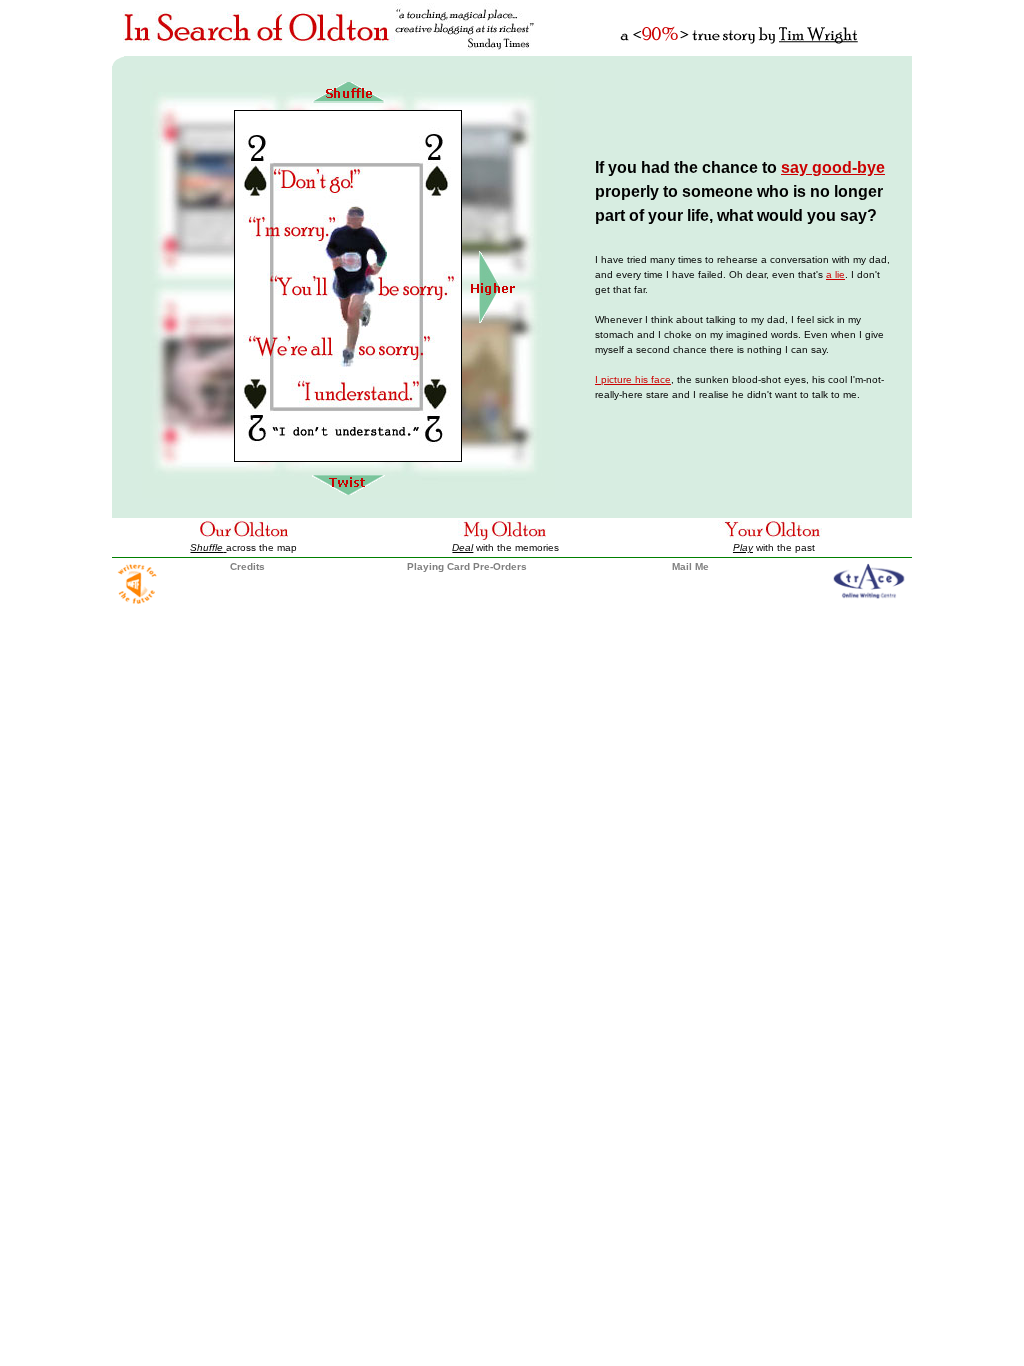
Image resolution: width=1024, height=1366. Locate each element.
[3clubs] (348, 106)
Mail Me (690, 566)
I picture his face (633, 379)
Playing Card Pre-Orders (467, 566)
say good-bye (833, 167)
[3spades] (491, 321)
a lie (835, 274)
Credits (247, 566)
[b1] (348, 494)
